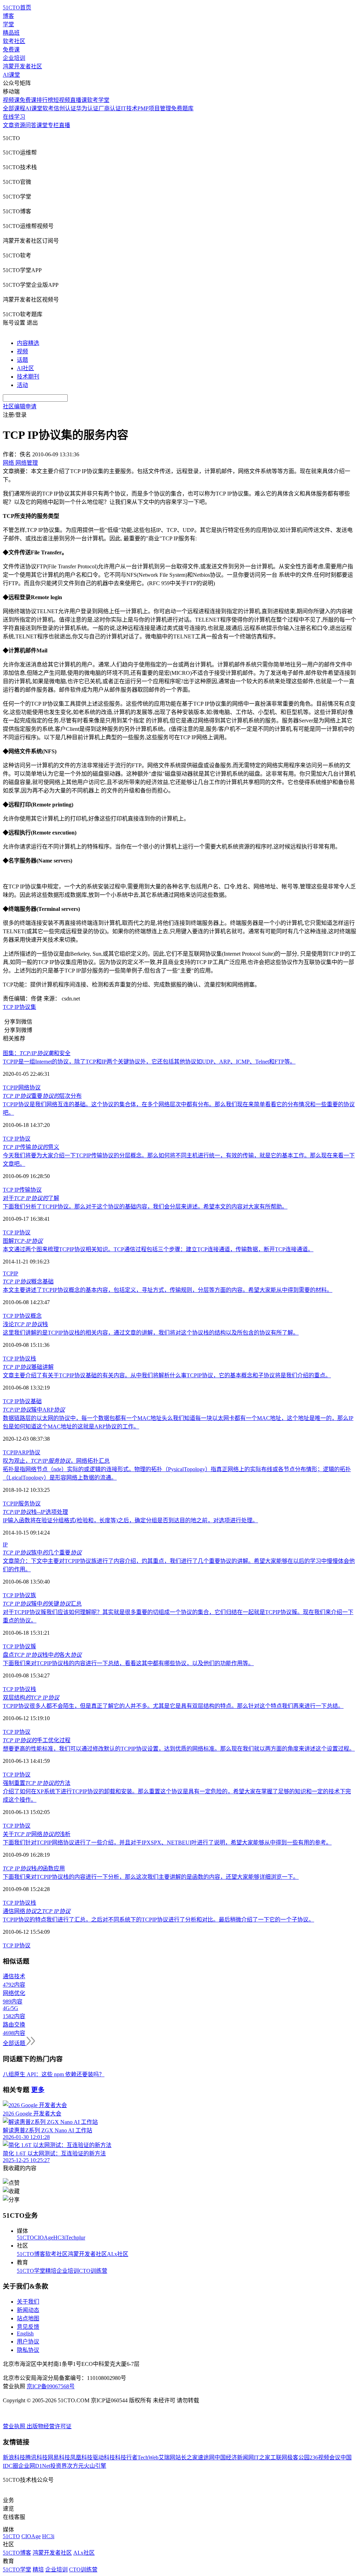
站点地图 (28, 2318)
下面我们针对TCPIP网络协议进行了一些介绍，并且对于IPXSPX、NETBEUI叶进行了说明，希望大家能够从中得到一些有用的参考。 (167, 1843)
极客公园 (298, 2457)
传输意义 (31, 1147)
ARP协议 (29, 1452)
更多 (38, 2090)
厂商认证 (110, 108)
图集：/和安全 (37, 1053)
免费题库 (182, 108)
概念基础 (28, 1282)
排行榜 (45, 100)
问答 (31, 125)
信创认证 (65, 108)
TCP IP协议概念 (22, 1316)
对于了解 (31, 1198)
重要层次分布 (42, 1096)
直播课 (79, 100)
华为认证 (87, 108)
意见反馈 (28, 2327)
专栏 (53, 125)
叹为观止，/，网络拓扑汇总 (56, 1461)
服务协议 (29, 1504)
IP (16, 1088)
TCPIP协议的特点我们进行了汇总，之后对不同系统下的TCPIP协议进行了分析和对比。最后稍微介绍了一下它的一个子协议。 (158, 1920)
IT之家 (262, 2457)
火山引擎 (95, 2466)
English (25, 2333)
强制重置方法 (37, 1783)
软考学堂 (98, 100)
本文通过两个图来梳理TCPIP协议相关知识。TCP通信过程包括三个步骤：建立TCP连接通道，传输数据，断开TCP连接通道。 (158, 1249)
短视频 (62, 100)
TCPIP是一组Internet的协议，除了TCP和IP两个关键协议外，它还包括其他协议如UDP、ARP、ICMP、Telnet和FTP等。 (149, 1062)
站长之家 (187, 2457)
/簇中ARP (34, 1410)
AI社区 (25, 368)
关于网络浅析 (37, 1834)
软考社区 (14, 41)
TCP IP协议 (17, 1139)
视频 (22, 351)
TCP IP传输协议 (22, 1190)
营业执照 (15, 2426)
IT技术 (129, 108)
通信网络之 (37, 1911)
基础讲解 (28, 1367)
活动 (22, 385)
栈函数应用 (34, 1868)
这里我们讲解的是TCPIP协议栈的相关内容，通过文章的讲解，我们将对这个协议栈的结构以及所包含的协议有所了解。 (151, 1333)
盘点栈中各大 (42, 1655)
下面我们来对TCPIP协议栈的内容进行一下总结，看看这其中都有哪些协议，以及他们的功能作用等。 (128, 1663)
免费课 (11, 50)
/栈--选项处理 (35, 1512)
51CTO (25, 2238)
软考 (48, 108)
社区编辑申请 (20, 406)
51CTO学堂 (31, 2271)
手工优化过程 (37, 1740)
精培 (51, 2271)
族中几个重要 (42, 1553)
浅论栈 (25, 1324)
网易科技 (59, 2457)
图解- (23, 1241)
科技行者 (126, 2457)
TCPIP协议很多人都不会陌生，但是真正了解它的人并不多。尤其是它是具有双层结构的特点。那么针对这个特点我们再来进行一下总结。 (173, 1706)
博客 (8, 16)
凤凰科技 (81, 2457)
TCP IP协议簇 (19, 1646)
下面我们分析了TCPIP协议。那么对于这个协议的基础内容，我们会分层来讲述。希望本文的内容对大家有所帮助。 (145, 1207)
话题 (22, 360)
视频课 (11, 100)
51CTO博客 (31, 2254)
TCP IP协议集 (19, 1007)
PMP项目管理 (154, 108)
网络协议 (29, 1088)
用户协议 (28, 2342)
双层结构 (31, 1698)
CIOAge (44, 2238)
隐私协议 (28, 2350)
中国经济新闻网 (234, 2457)
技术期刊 (28, 377)
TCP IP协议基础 (22, 1401)
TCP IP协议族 (19, 1595)
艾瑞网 (167, 2457)
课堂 (42, 125)
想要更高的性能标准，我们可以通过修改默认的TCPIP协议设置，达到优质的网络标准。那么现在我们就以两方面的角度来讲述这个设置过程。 (179, 1749)
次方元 (75, 2466)
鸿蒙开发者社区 (22, 66)
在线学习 (14, 117)
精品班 (11, 33)
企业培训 (14, 58)
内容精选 (28, 343)
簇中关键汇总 (42, 1604)
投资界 (59, 2466)
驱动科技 (104, 2457)
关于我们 (28, 2302)
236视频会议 (325, 2457)
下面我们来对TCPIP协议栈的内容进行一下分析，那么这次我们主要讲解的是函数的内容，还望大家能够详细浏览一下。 (151, 1877)
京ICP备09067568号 (51, 2386)
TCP (8, 1088)
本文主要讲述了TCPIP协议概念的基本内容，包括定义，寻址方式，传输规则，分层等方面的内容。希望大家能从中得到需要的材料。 (168, 1290)
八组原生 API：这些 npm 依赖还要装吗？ (54, 2074)
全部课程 (14, 108)
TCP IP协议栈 (19, 1359)
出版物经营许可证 (49, 2426)
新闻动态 (28, 2310)
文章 (8, 125)
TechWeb (148, 2457)
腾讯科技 (36, 2457)
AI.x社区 (118, 2254)
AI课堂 (11, 75)
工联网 (279, 2457)
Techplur (75, 2238)
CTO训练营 (93, 2271)
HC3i (59, 2238)
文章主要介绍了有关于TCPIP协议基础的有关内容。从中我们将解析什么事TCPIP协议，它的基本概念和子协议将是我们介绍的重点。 (167, 1375)
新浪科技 (14, 2457)
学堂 (8, 24)
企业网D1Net (34, 2466)
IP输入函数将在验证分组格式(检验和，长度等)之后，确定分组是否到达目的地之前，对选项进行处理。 (130, 1520)
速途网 (206, 2457)
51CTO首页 (17, 8)
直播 (65, 125)
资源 (20, 125)
